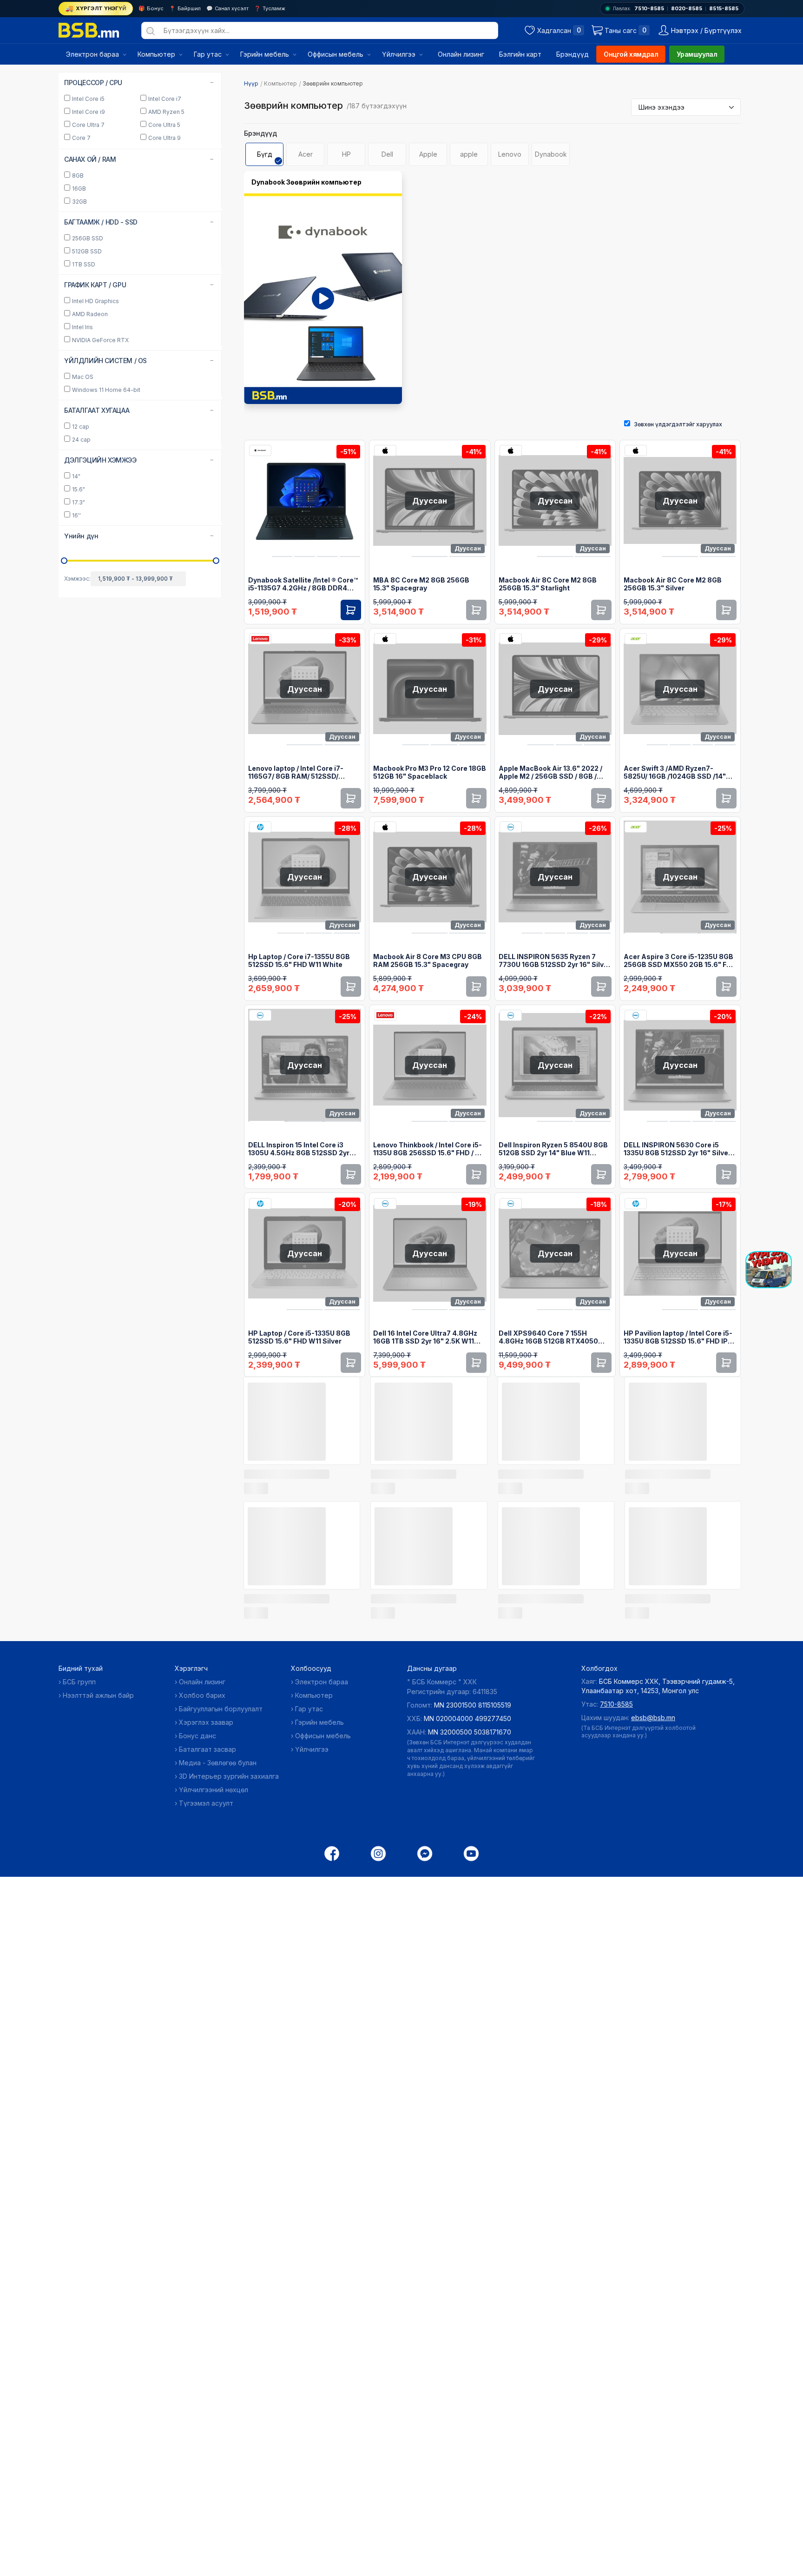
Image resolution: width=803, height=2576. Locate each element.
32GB (79, 369)
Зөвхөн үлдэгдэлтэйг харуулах (678, 424)
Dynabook (551, 154)
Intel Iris (82, 495)
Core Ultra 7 (88, 293)
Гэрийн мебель (319, 1722)
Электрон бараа (322, 1682)
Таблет (83, 207)
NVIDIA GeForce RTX (100, 508)
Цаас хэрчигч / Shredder (107, 195)
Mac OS (83, 545)
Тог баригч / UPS (97, 182)
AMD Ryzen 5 (166, 280)
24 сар (81, 607)
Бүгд (265, 154)
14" (76, 644)
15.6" (79, 657)
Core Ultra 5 (164, 293)
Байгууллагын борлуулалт (221, 1709)
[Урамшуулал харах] (769, 1270)
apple (469, 154)
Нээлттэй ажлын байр (98, 1695)
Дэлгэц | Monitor (96, 146)
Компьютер (280, 83)
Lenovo (510, 154)
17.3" (79, 670)
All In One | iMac (95, 122)
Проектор (87, 170)
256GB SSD (88, 406)
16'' (76, 683)
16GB (79, 356)
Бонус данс (197, 1736)
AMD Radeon (90, 482)
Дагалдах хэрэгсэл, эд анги (112, 231)
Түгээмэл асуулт (206, 1803)
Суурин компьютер (101, 98)
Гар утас (309, 1709)
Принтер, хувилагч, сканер (111, 158)
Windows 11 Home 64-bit (106, 558)
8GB (78, 343)
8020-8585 (687, 8)
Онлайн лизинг (202, 1682)
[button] (140, 704)
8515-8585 (724, 8)
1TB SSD (84, 432)
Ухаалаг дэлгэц (95, 134)
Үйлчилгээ (312, 1749)
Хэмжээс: (77, 746)
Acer (306, 154)
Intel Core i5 (88, 267)
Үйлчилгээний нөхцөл (214, 1790)
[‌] (302, 1473)
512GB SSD (87, 419)
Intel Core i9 (89, 280)
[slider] (64, 728)
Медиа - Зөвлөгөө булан (218, 1763)
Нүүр (251, 83)
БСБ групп (79, 1682)
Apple (428, 154)
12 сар (81, 594)
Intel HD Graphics (95, 469)
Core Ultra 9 (165, 306)
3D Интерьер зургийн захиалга (229, 1776)
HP (346, 154)
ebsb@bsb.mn (653, 1718)
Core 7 (81, 306)
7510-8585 (649, 8)
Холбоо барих (202, 1695)
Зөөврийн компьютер (105, 110)
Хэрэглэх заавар (206, 1722)
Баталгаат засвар (207, 1749)
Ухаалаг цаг (90, 219)
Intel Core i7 (165, 267)
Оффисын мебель (323, 1736)
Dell (387, 154)
